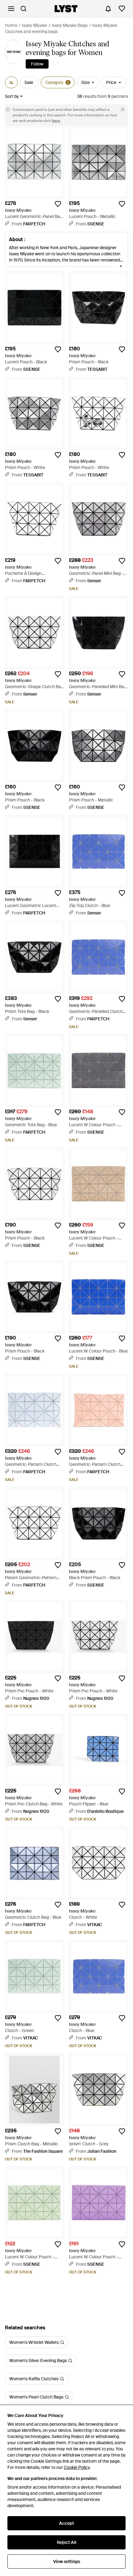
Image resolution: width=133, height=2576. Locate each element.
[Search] (24, 9)
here (56, 121)
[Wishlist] (122, 9)
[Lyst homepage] (66, 9)
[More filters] (11, 82)
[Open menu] (11, 9)
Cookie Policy (77, 2467)
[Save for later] (58, 204)
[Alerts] (108, 9)
